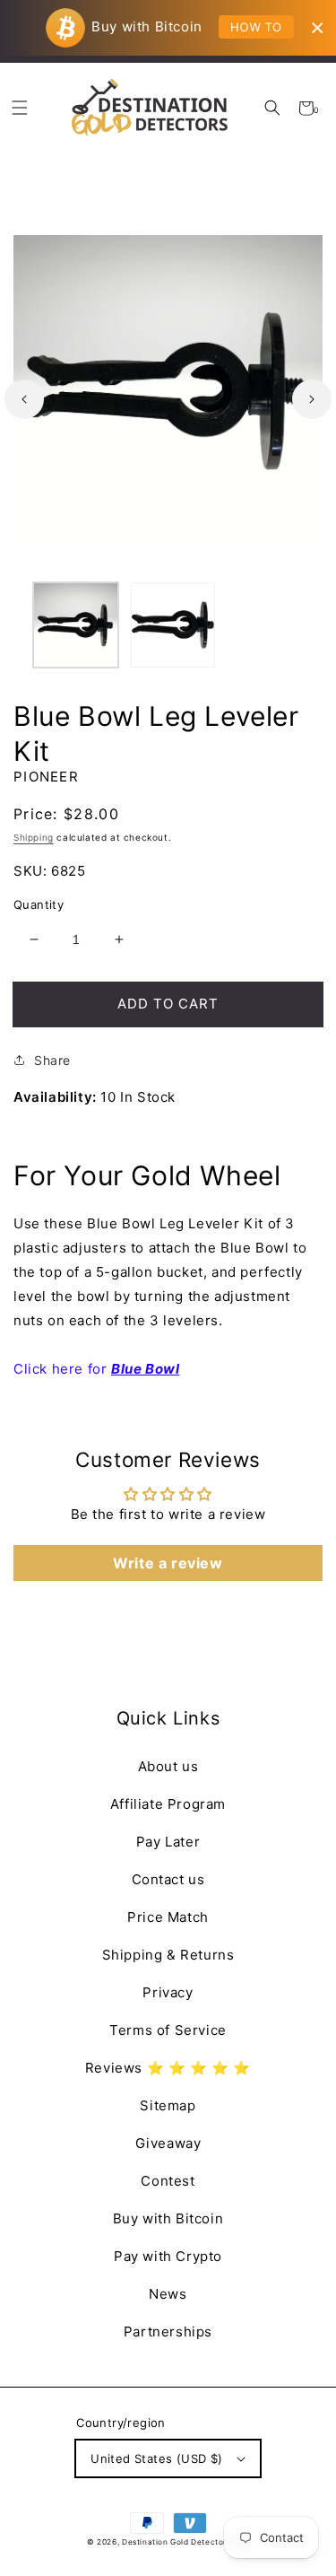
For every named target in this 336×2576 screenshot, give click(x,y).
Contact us (168, 1879)
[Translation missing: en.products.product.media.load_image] (76, 625)
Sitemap (168, 2105)
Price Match (168, 1917)
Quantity (39, 904)
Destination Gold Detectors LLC (185, 2542)
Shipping (34, 837)
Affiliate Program (168, 1804)
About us (168, 1766)
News (168, 2294)
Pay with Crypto (168, 2256)
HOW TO (256, 27)
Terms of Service (168, 2030)
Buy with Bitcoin (168, 2218)
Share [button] (52, 1060)
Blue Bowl (145, 1369)
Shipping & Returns (168, 1955)
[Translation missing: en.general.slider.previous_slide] (24, 399)
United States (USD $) (156, 2458)
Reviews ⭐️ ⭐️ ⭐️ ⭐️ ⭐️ (168, 2068)
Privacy (168, 1992)
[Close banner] (318, 28)
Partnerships (168, 2331)
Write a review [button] (168, 1563)
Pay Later (168, 1842)
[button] (273, 108)
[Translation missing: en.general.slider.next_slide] (312, 399)
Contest (168, 2181)
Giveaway (168, 2143)
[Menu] (19, 108)
